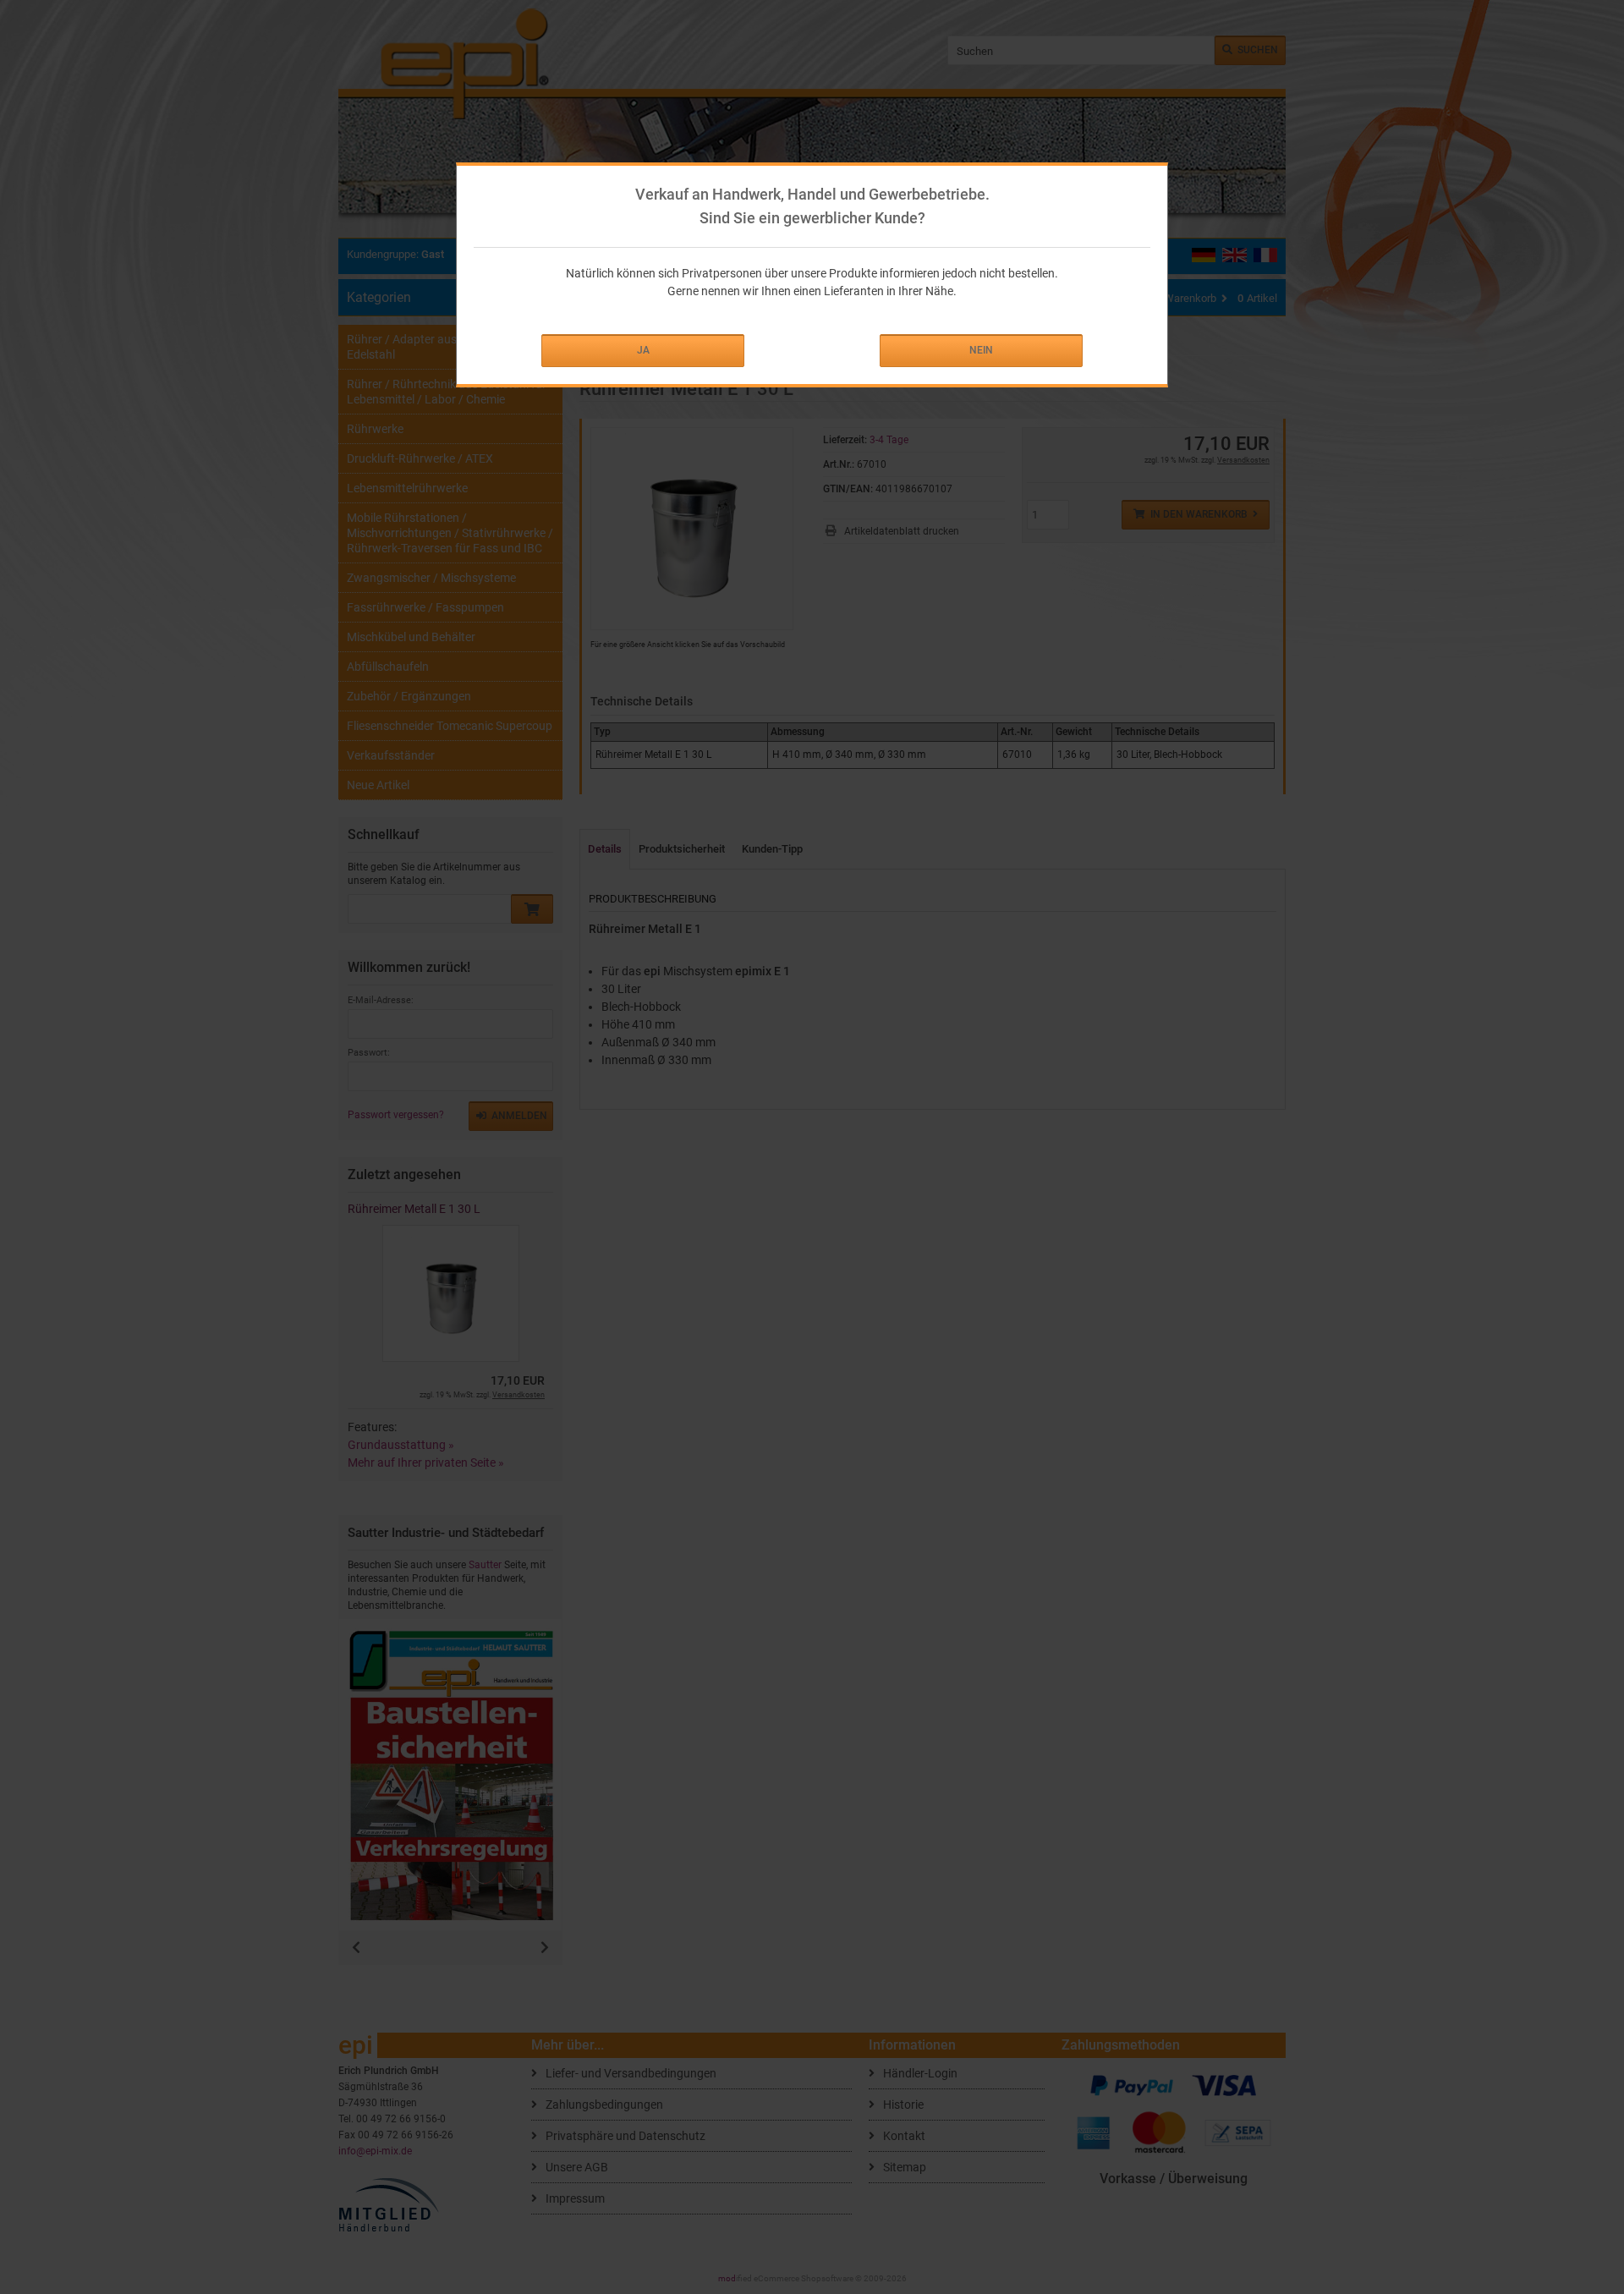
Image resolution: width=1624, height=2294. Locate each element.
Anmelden (643, 351)
